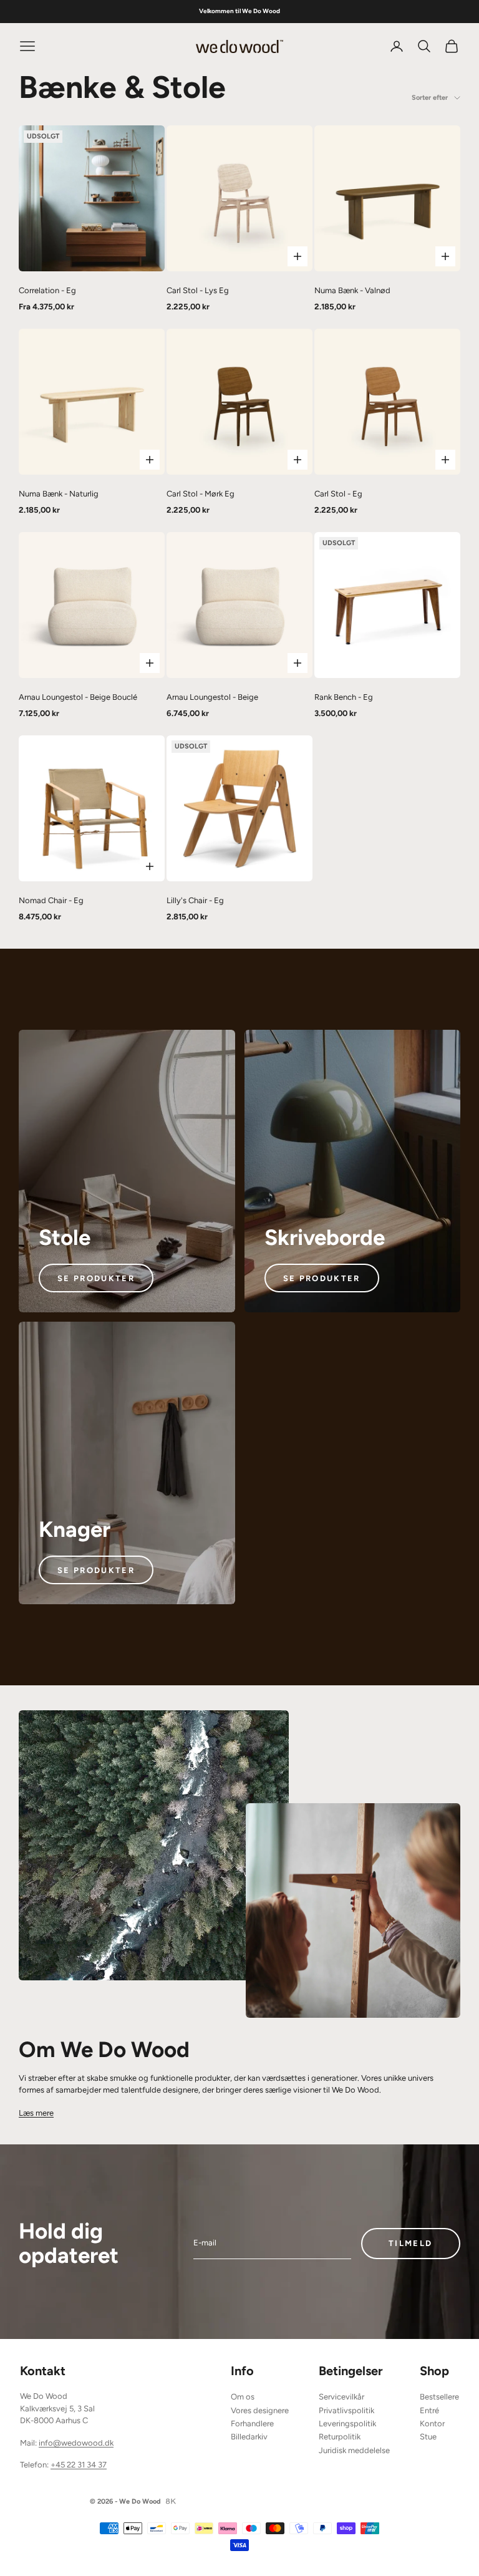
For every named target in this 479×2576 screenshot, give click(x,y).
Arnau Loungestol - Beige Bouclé (78, 697)
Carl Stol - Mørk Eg (201, 494)
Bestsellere (439, 2397)
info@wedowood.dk (76, 2443)
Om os (243, 2397)
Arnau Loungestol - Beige (212, 697)
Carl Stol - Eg (338, 494)
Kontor (432, 2423)
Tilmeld (410, 2243)
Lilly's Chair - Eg (195, 900)
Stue (428, 2437)
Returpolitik (340, 2437)
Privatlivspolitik (346, 2410)
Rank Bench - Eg (344, 697)
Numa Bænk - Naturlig (59, 494)
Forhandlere (252, 2423)
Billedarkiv (249, 2437)
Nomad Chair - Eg (51, 900)
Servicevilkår (341, 2397)
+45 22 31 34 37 (79, 2465)
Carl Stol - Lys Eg (198, 290)
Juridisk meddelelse (354, 2450)
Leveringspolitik (347, 2423)
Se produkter (96, 1278)
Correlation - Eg (47, 290)
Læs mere (36, 2113)
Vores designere (260, 2410)
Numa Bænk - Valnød (352, 290)
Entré (429, 2410)
